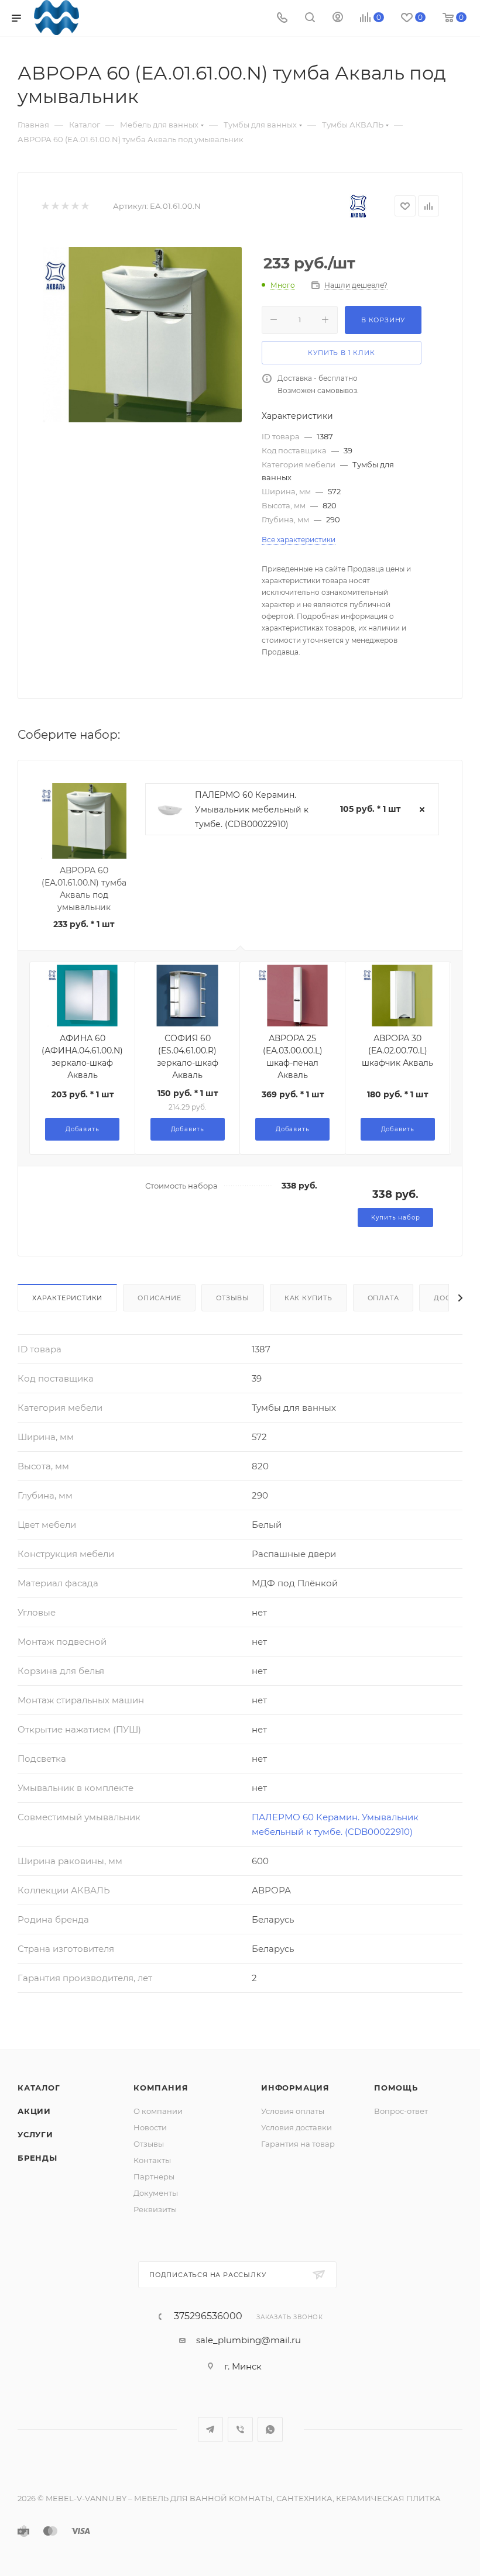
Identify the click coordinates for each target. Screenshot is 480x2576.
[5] (85, 206)
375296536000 (208, 2316)
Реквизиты (155, 2209)
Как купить (308, 1298)
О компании (158, 2111)
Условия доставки (296, 2127)
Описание (159, 1298)
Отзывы (233, 1298)
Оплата (383, 1298)
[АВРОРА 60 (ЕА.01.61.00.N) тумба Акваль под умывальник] (142, 335)
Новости (150, 2127)
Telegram (210, 2429)
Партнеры (154, 2176)
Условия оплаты (293, 2111)
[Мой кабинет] (338, 18)
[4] (75, 206)
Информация (295, 2088)
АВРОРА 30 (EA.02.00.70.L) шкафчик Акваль (397, 1051)
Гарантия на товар (298, 2144)
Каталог (39, 2088)
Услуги (35, 2134)
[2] (55, 206)
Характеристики (67, 1298)
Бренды (37, 2158)
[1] (45, 206)
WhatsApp (270, 2429)
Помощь (396, 2088)
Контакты (152, 2160)
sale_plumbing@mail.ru (248, 2340)
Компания (161, 2088)
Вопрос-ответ (401, 2111)
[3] (65, 206)
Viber (240, 2429)
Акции (34, 2111)
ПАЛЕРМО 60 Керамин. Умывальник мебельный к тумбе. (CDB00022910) (252, 810)
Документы (156, 2193)
